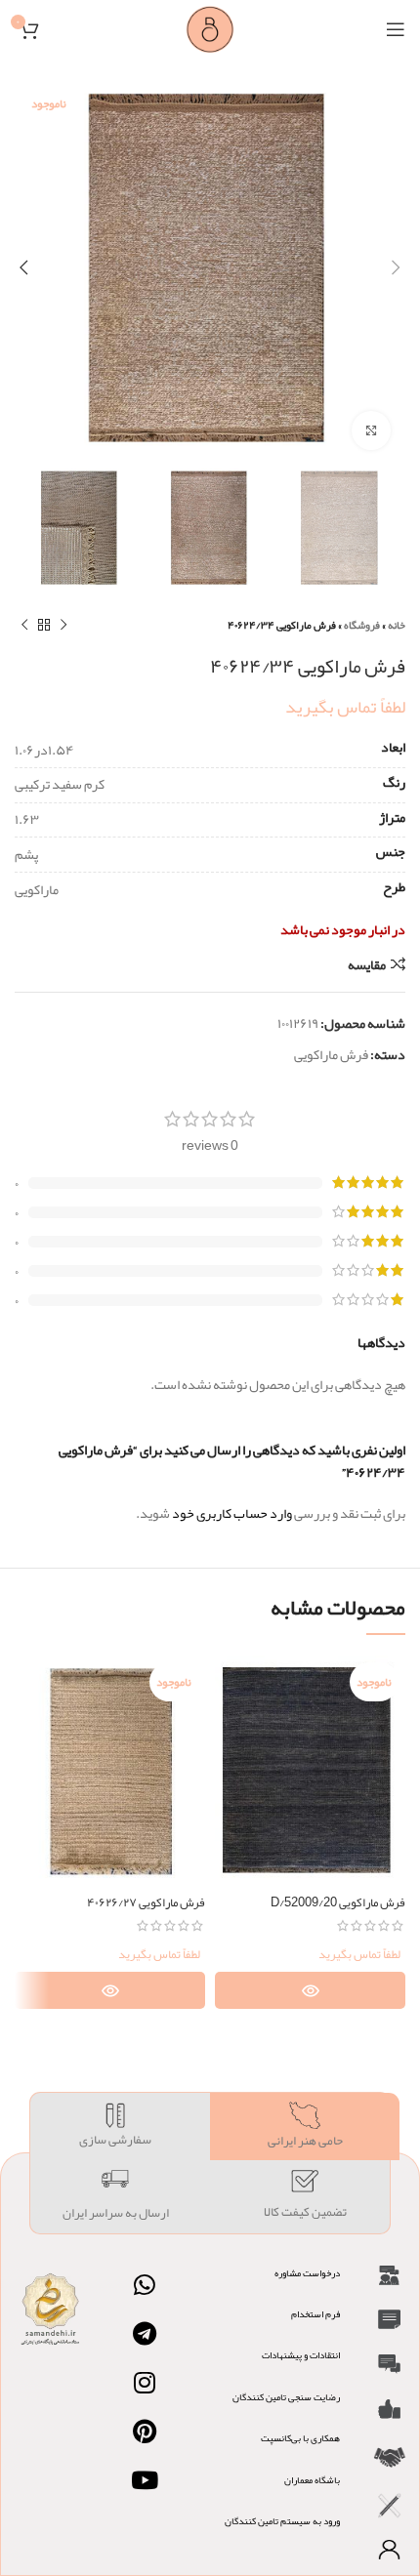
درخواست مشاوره (307, 2273)
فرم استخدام (315, 2314)
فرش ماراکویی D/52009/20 (338, 1902)
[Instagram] (145, 2383)
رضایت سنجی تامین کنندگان (286, 2397)
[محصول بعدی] (24, 625)
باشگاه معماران (312, 2480)
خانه (397, 625)
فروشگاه (362, 625)
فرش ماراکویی (331, 1054)
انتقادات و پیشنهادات (301, 2355)
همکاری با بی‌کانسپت (300, 2438)
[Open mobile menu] (396, 29)
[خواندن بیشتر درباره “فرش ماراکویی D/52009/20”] (310, 1990)
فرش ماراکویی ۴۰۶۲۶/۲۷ (146, 1902)
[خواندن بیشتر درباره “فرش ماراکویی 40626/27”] (110, 1990)
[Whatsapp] (145, 2285)
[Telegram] (145, 2334)
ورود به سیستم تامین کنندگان (282, 2521)
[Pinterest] (145, 2432)
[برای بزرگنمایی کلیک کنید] (371, 430)
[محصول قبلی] (63, 625)
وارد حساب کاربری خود (232, 1513)
